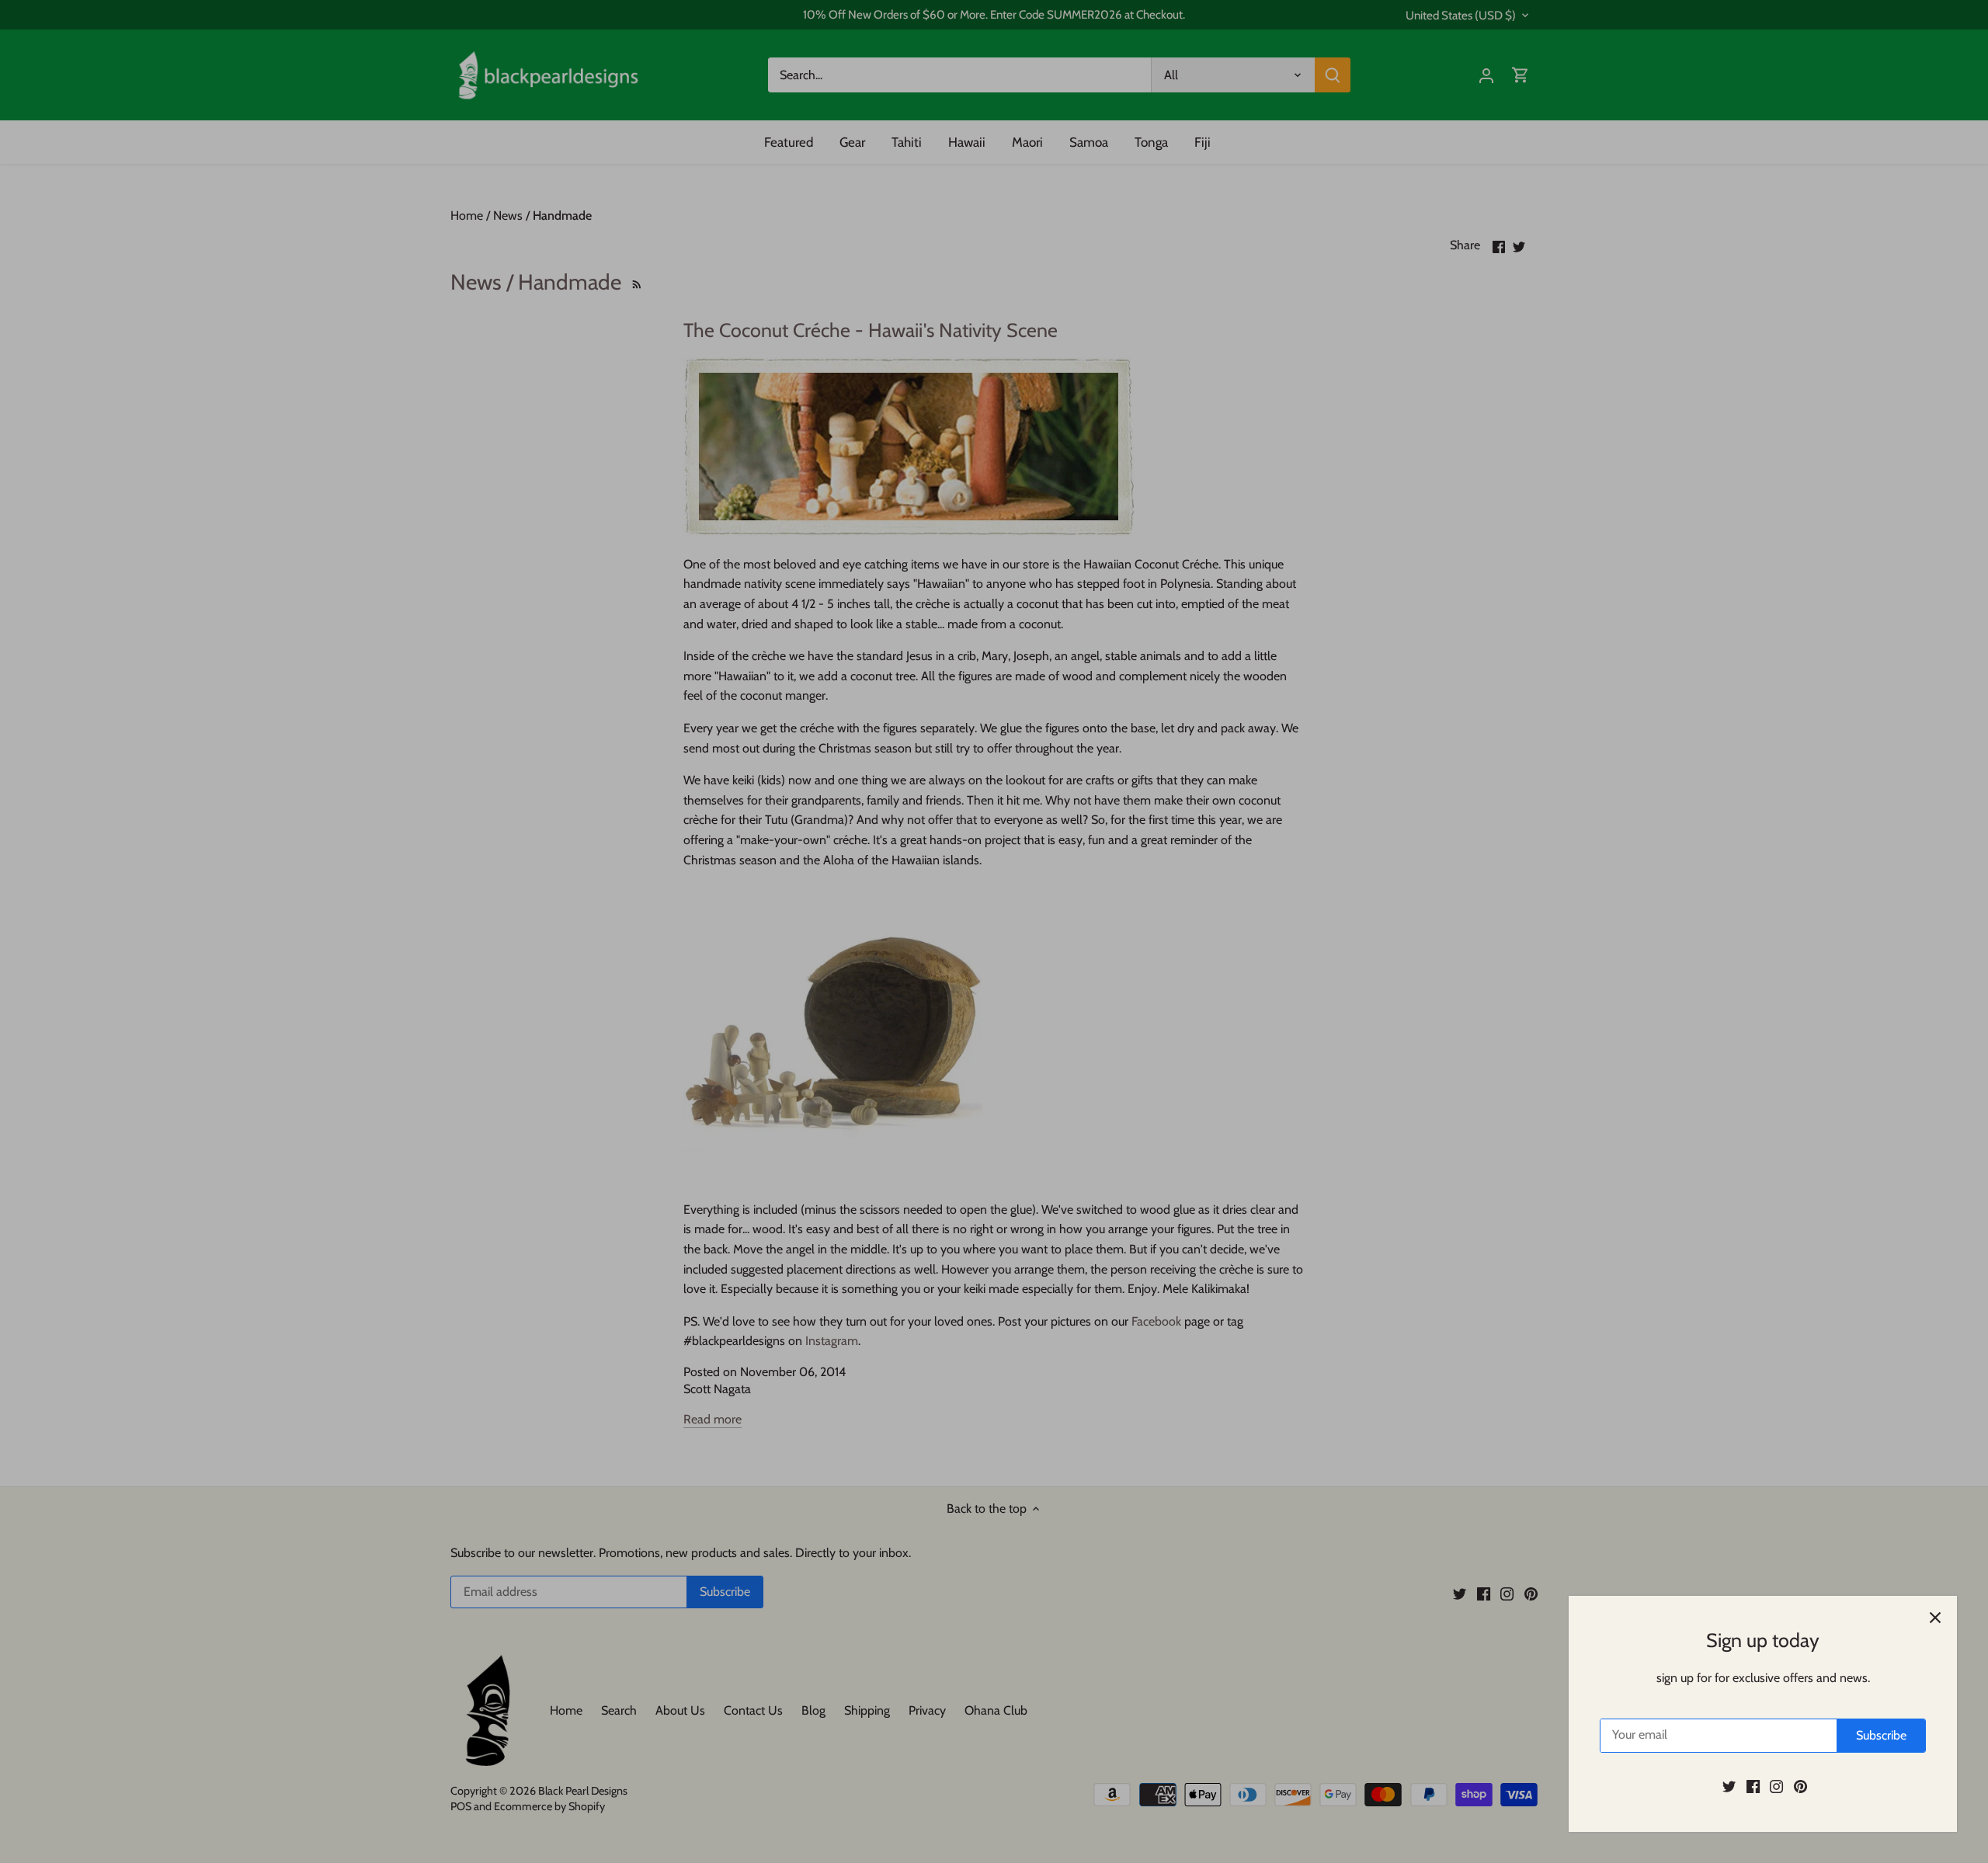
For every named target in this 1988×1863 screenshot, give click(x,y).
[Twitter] (1729, 1786)
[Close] (1935, 1618)
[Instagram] (1776, 1786)
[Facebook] (1753, 1786)
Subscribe (1881, 1735)
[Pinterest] (1800, 1786)
